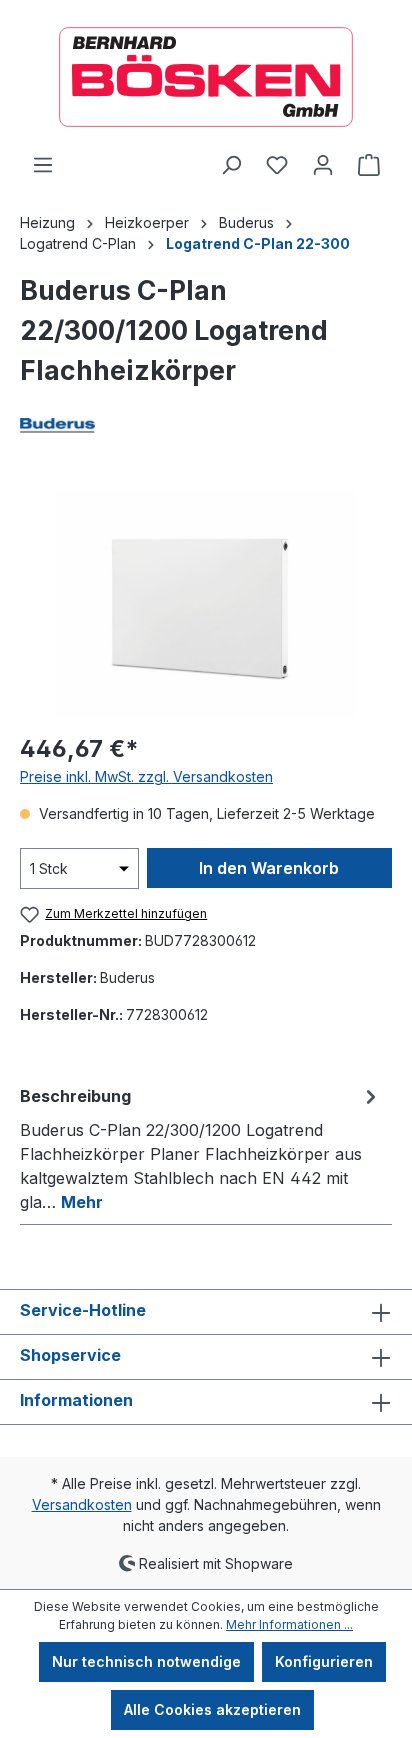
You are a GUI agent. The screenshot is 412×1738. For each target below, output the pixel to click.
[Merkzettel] (277, 165)
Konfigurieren (324, 1661)
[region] (206, 603)
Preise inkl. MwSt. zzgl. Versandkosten (146, 776)
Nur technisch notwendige (146, 1661)
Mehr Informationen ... (289, 1624)
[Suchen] (231, 165)
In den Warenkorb (269, 868)
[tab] (201, 1148)
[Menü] (43, 165)
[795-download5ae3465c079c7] (206, 603)
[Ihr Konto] (323, 165)
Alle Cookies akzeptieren (212, 1709)
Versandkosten (82, 1504)
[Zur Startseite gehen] (206, 77)
